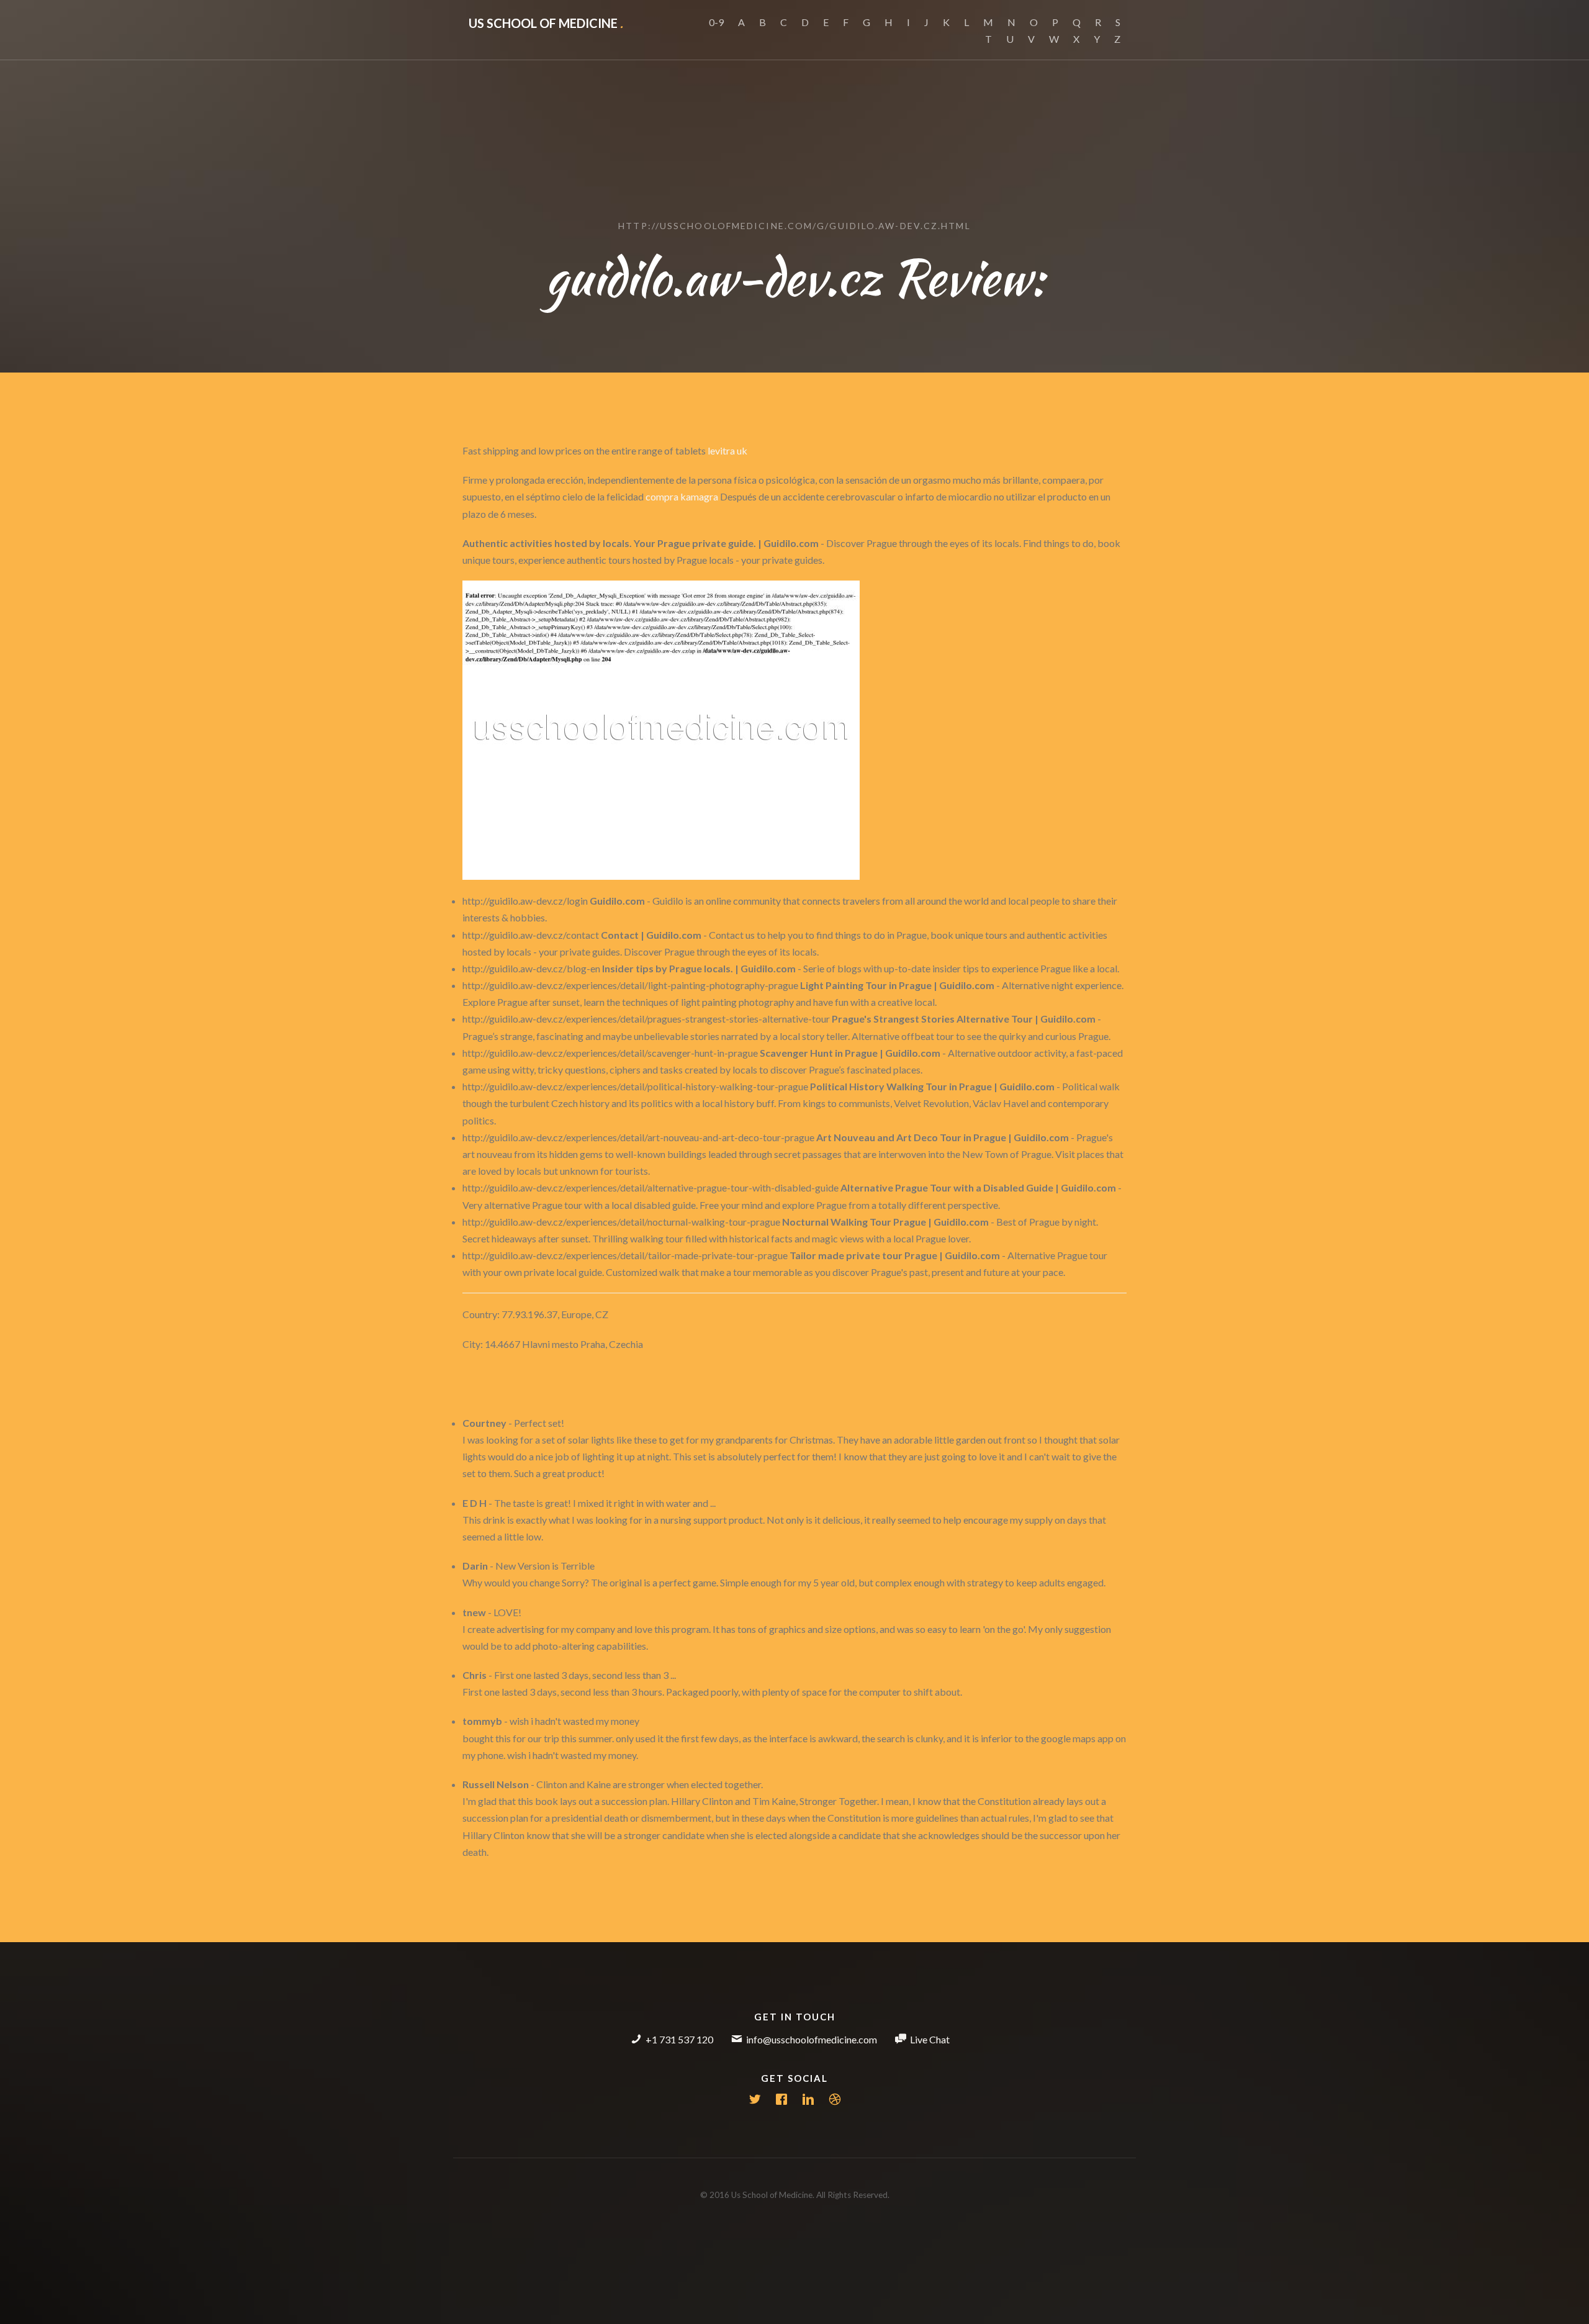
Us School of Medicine (546, 23)
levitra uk (727, 450)
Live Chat (930, 2039)
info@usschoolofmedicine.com (812, 2039)
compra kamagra (682, 496)
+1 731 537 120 (679, 2039)
